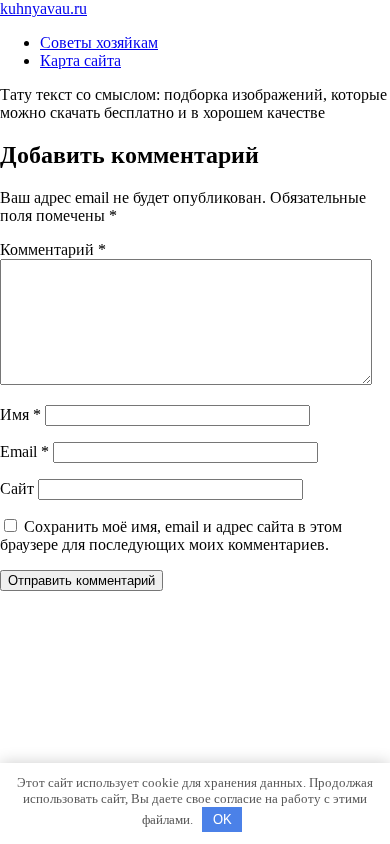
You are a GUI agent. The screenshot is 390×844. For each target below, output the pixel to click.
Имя (20, 414)
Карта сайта (80, 60)
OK (222, 819)
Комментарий (53, 249)
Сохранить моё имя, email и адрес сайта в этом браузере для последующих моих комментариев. (171, 535)
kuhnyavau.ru (43, 8)
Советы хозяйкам (99, 42)
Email (24, 451)
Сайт (17, 488)
